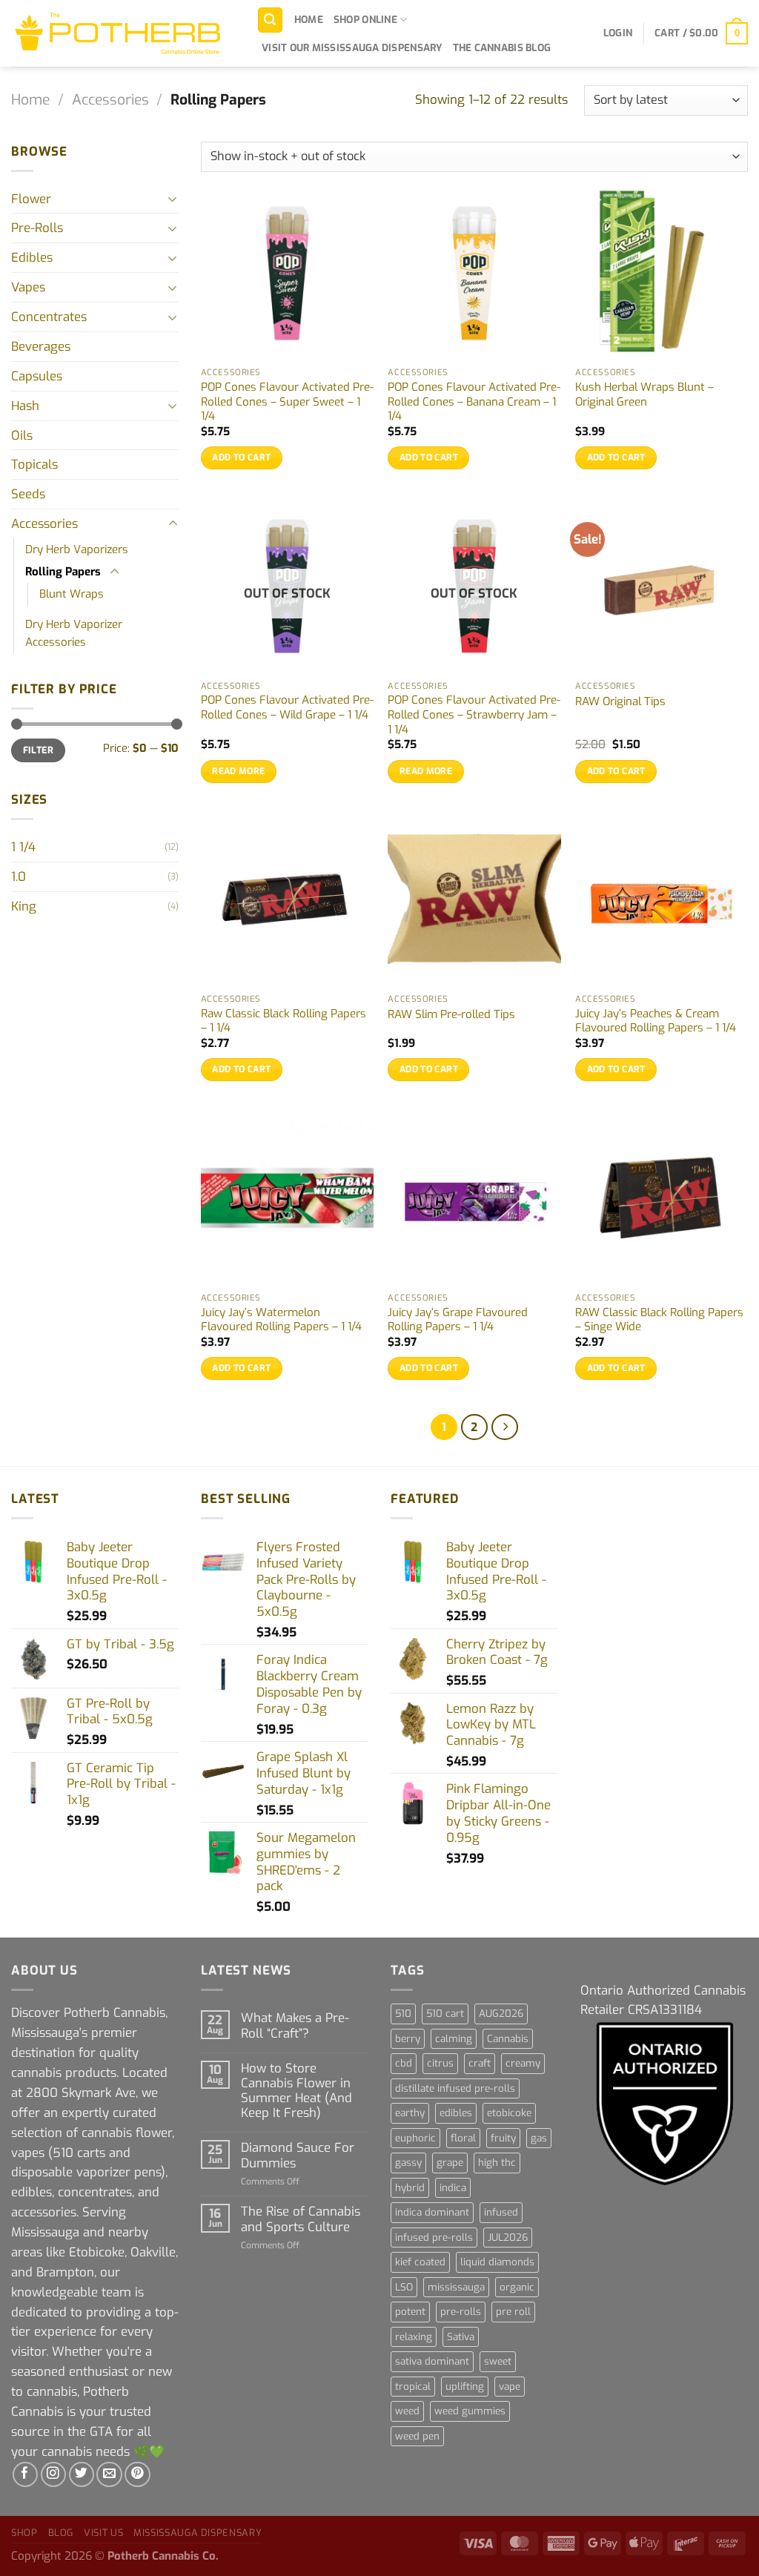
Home (309, 20)
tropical (413, 2387)
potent (410, 2312)
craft (480, 2063)
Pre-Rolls (37, 228)
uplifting (465, 2387)
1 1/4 (23, 847)
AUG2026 (501, 2014)
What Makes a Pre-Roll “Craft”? (295, 2025)
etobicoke (509, 2113)
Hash (25, 406)
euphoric (415, 2138)
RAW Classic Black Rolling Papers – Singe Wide (659, 1320)
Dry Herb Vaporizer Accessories (74, 633)
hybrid (410, 2188)
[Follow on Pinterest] (137, 2475)
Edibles (32, 257)
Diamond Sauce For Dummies (298, 2155)
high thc (497, 2163)
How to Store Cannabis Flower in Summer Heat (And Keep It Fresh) (296, 2091)
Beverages (41, 346)
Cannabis (508, 2039)
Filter (38, 750)
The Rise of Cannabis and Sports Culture (301, 2219)
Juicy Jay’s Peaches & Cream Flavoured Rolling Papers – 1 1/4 (656, 1021)
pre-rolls (461, 2312)
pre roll (513, 2312)
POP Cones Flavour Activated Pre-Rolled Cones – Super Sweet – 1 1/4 (287, 402)
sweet (498, 2361)
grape (450, 2163)
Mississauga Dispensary (198, 2533)
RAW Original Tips (620, 702)
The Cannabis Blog (502, 48)
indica (453, 2188)
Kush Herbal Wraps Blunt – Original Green (644, 395)
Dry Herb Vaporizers (77, 549)
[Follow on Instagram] (54, 2475)
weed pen (417, 2436)
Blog (61, 2533)
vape (510, 2387)
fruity (503, 2138)
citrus (440, 2063)
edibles (456, 2113)
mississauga (456, 2287)
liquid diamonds (497, 2262)
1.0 (19, 876)
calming (454, 2039)
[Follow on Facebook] (26, 2475)
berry (408, 2039)
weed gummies (470, 2411)
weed (407, 2411)
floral (463, 2138)
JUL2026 (508, 2238)
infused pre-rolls (434, 2238)
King (24, 906)
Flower (31, 199)
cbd (404, 2063)
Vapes (28, 287)
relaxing (414, 2337)
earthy (410, 2113)
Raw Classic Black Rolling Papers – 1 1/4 (284, 1021)
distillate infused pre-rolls (455, 2088)
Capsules (37, 376)
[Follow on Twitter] (82, 2475)
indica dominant (432, 2212)
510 (403, 2014)
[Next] (504, 1427)
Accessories (110, 100)
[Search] (271, 20)
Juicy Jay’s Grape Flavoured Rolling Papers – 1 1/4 (458, 1320)
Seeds (28, 494)
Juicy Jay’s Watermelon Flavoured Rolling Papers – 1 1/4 (281, 1320)
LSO (404, 2287)
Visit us (103, 2533)
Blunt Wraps (72, 594)
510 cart (445, 2014)
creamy (523, 2063)
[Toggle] (173, 198)
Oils (22, 435)
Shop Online (365, 20)
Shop (24, 2533)
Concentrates (49, 317)
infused (501, 2212)
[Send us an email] (109, 2475)
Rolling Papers (63, 572)
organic (517, 2287)
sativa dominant (432, 2361)
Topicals (34, 464)
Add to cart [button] (241, 458)
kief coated (420, 2262)
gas (539, 2138)
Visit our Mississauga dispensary (352, 48)
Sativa (461, 2337)
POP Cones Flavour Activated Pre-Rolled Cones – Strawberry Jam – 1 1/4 (474, 715)
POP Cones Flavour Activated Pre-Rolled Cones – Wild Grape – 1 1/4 (287, 708)
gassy (408, 2163)
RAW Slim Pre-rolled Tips (451, 1015)
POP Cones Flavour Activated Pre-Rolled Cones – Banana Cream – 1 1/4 (474, 402)
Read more (238, 771)
